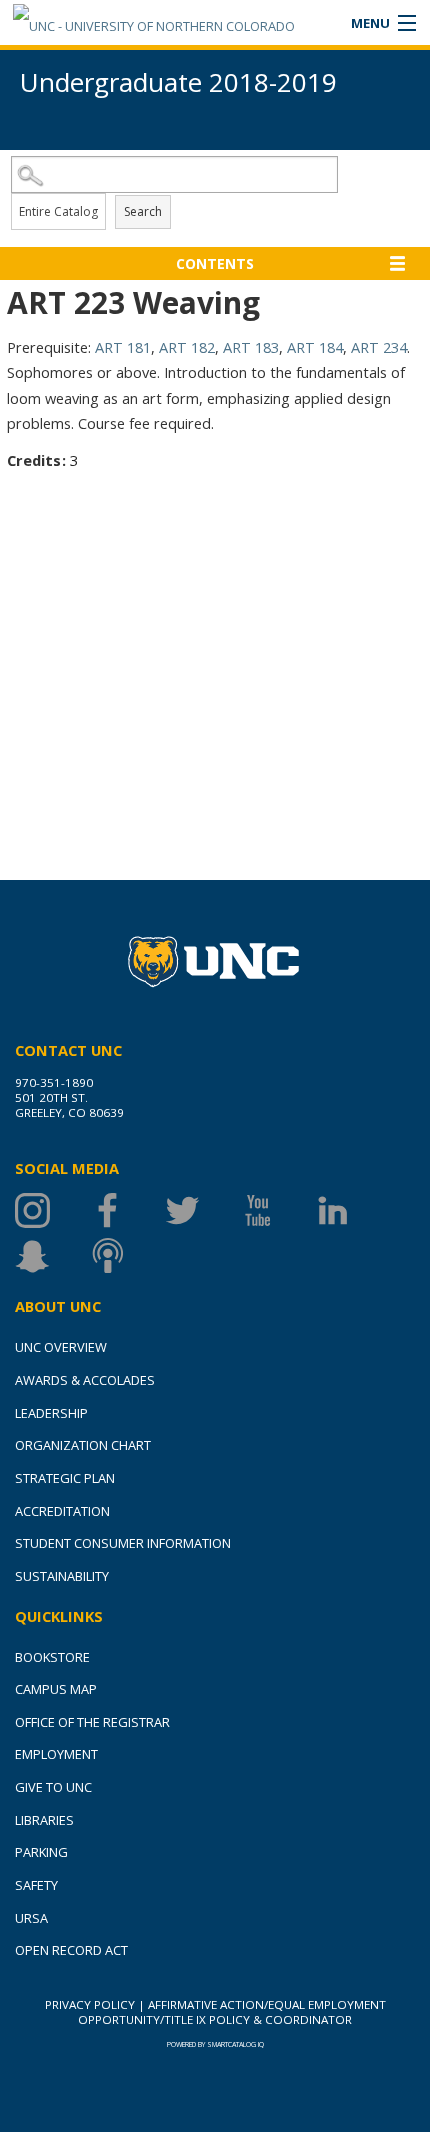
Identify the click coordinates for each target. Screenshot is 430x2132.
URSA (31, 1918)
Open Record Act (71, 1950)
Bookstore (52, 1657)
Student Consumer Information (123, 1543)
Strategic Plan (65, 1478)
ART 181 (123, 347)
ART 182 (187, 347)
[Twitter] (202, 1210)
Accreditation (62, 1511)
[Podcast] (127, 1255)
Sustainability (62, 1576)
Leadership (51, 1413)
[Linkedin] (352, 1210)
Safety (36, 1885)
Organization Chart (83, 1445)
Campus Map (56, 1689)
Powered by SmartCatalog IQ (215, 2044)
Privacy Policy (90, 2004)
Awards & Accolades (85, 1380)
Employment (56, 1754)
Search (143, 211)
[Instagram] (52, 1210)
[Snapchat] (52, 1255)
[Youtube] (277, 1210)
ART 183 (251, 347)
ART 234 (379, 347)
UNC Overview (61, 1347)
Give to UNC (53, 1787)
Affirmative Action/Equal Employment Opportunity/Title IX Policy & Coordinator (232, 2012)
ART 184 (315, 347)
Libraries (44, 1820)
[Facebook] (127, 1210)
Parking (41, 1852)
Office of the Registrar (92, 1722)
